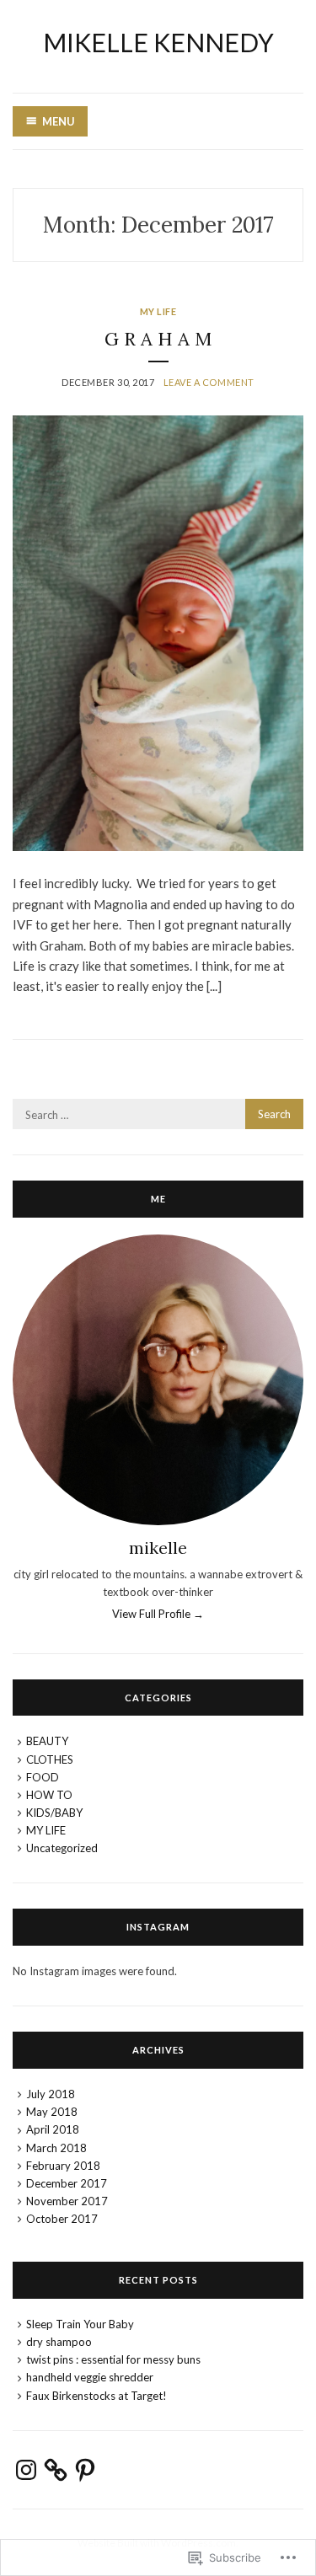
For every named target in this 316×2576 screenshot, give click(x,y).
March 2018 (56, 2148)
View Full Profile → (158, 1614)
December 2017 (67, 2183)
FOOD (43, 1777)
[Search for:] (158, 1115)
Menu (59, 121)
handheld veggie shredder (90, 2377)
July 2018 (51, 2094)
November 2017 (67, 2201)
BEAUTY (47, 1741)
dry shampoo (59, 2342)
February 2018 (63, 2166)
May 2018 (52, 2112)
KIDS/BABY (54, 1813)
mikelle (158, 1548)
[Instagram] (26, 2470)
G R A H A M (158, 339)
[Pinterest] (85, 2470)
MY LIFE (158, 311)
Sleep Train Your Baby (80, 2324)
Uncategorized (62, 1848)
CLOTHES (50, 1759)
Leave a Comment (209, 382)
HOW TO (49, 1795)
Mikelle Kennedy (158, 42)
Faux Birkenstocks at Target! (96, 2396)
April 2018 (53, 2129)
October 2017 (62, 2219)
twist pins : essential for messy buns (113, 2359)
